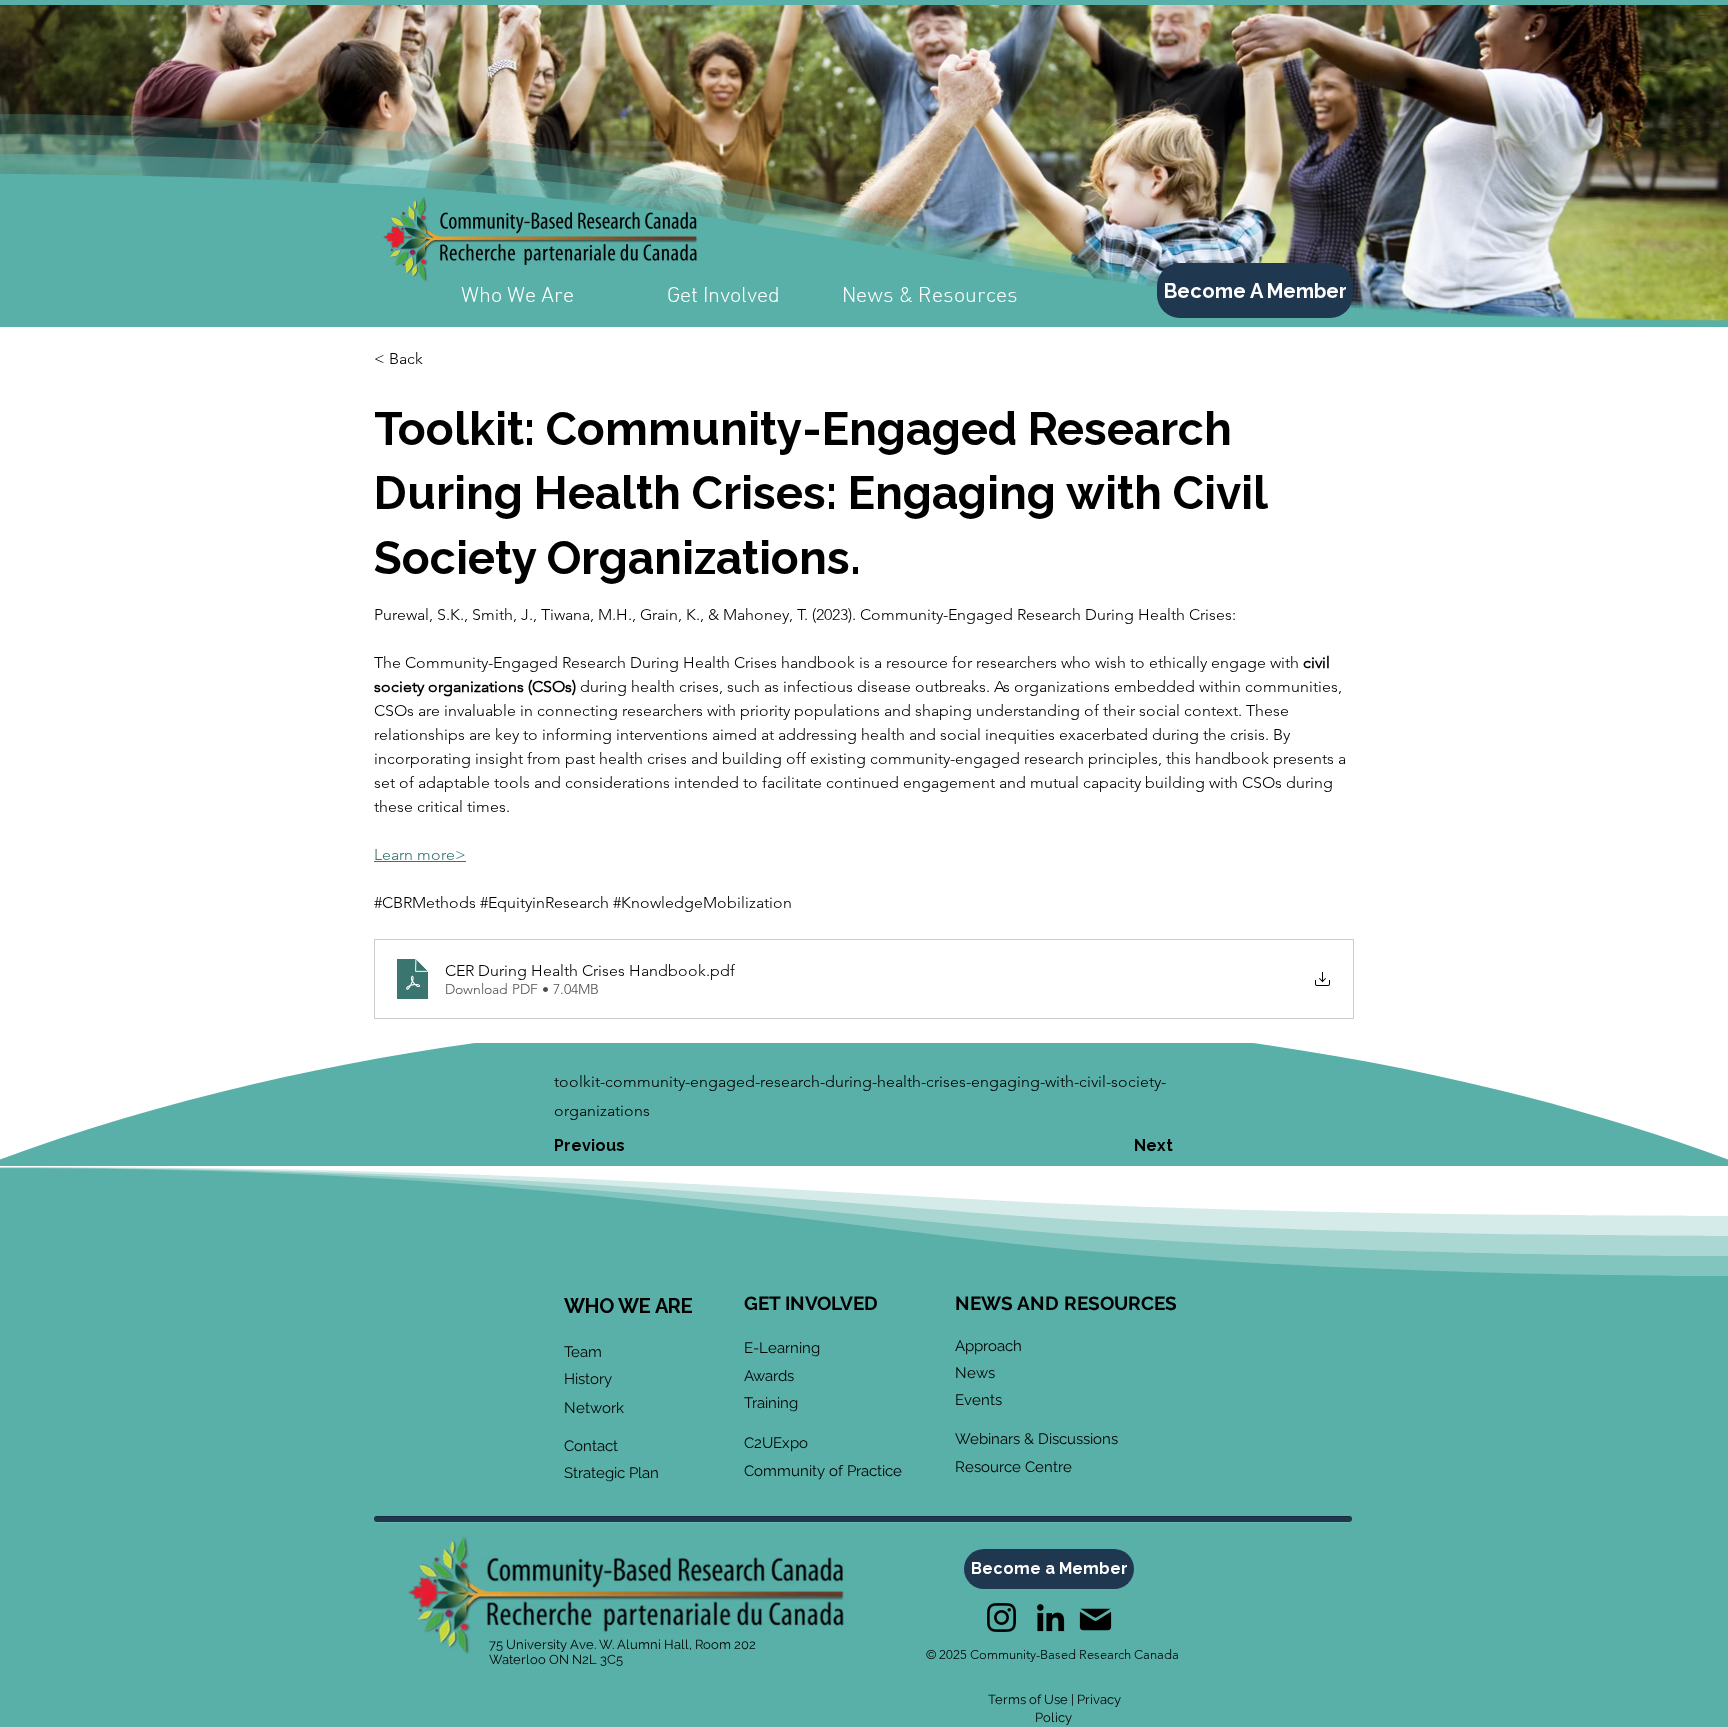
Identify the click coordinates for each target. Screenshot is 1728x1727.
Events (978, 1400)
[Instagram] (1001, 1617)
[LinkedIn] (1050, 1617)
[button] (440, 359)
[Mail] (1095, 1619)
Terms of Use (1028, 1699)
